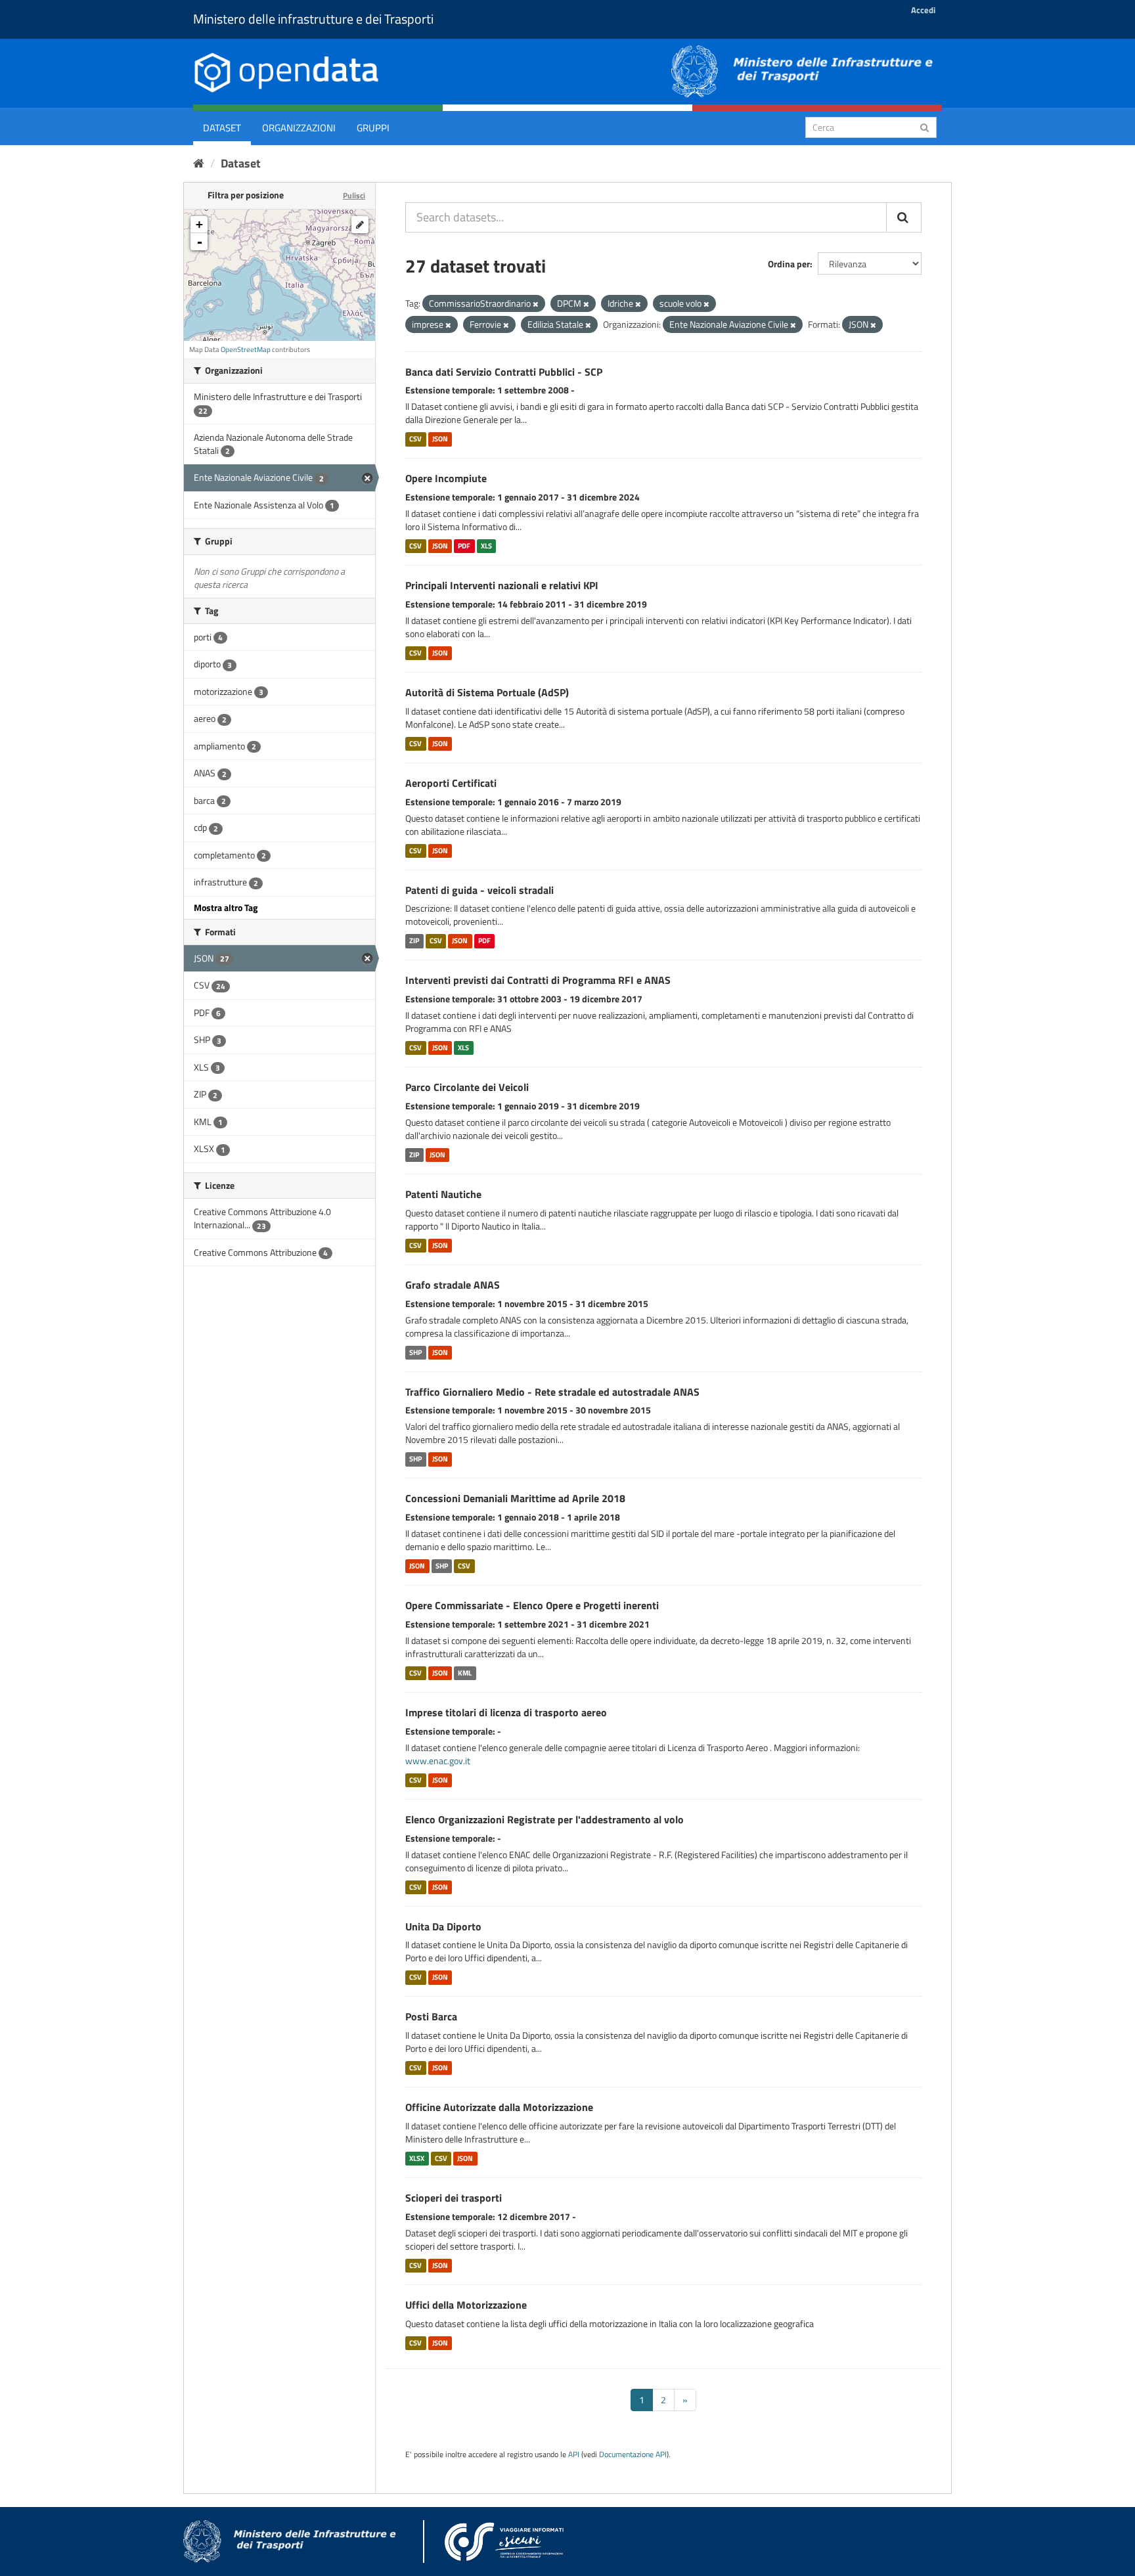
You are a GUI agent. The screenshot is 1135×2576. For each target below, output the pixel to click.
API (574, 2454)
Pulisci (354, 195)
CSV (415, 439)
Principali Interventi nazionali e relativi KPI (502, 585)
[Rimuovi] (536, 304)
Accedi (923, 10)
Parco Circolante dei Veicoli (467, 1087)
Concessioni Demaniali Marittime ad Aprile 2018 (515, 1498)
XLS (486, 546)
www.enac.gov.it (438, 1761)
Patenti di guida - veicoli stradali (479, 890)
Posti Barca (431, 2016)
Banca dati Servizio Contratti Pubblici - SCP (504, 372)
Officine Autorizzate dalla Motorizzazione (499, 2107)
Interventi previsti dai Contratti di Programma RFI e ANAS (538, 980)
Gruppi (373, 128)
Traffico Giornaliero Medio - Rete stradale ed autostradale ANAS (552, 1392)
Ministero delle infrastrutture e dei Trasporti (313, 19)
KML (465, 1673)
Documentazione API (633, 2454)
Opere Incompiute (446, 478)
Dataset (222, 128)
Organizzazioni (299, 128)
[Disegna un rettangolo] (360, 225)
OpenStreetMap (246, 349)
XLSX (417, 2158)
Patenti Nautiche (443, 1194)
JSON (440, 439)
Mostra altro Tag (226, 907)
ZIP (414, 941)
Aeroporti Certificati (451, 783)
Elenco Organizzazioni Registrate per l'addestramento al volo (545, 1819)
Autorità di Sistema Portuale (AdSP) (487, 692)
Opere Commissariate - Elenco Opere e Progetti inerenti (532, 1605)
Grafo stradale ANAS (453, 1285)
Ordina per (789, 264)
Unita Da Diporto (443, 1926)
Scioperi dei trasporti (454, 2198)
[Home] (199, 163)
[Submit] (924, 126)
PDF (464, 546)
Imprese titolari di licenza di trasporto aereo (506, 1712)
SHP (415, 1352)
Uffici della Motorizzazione (466, 2305)
